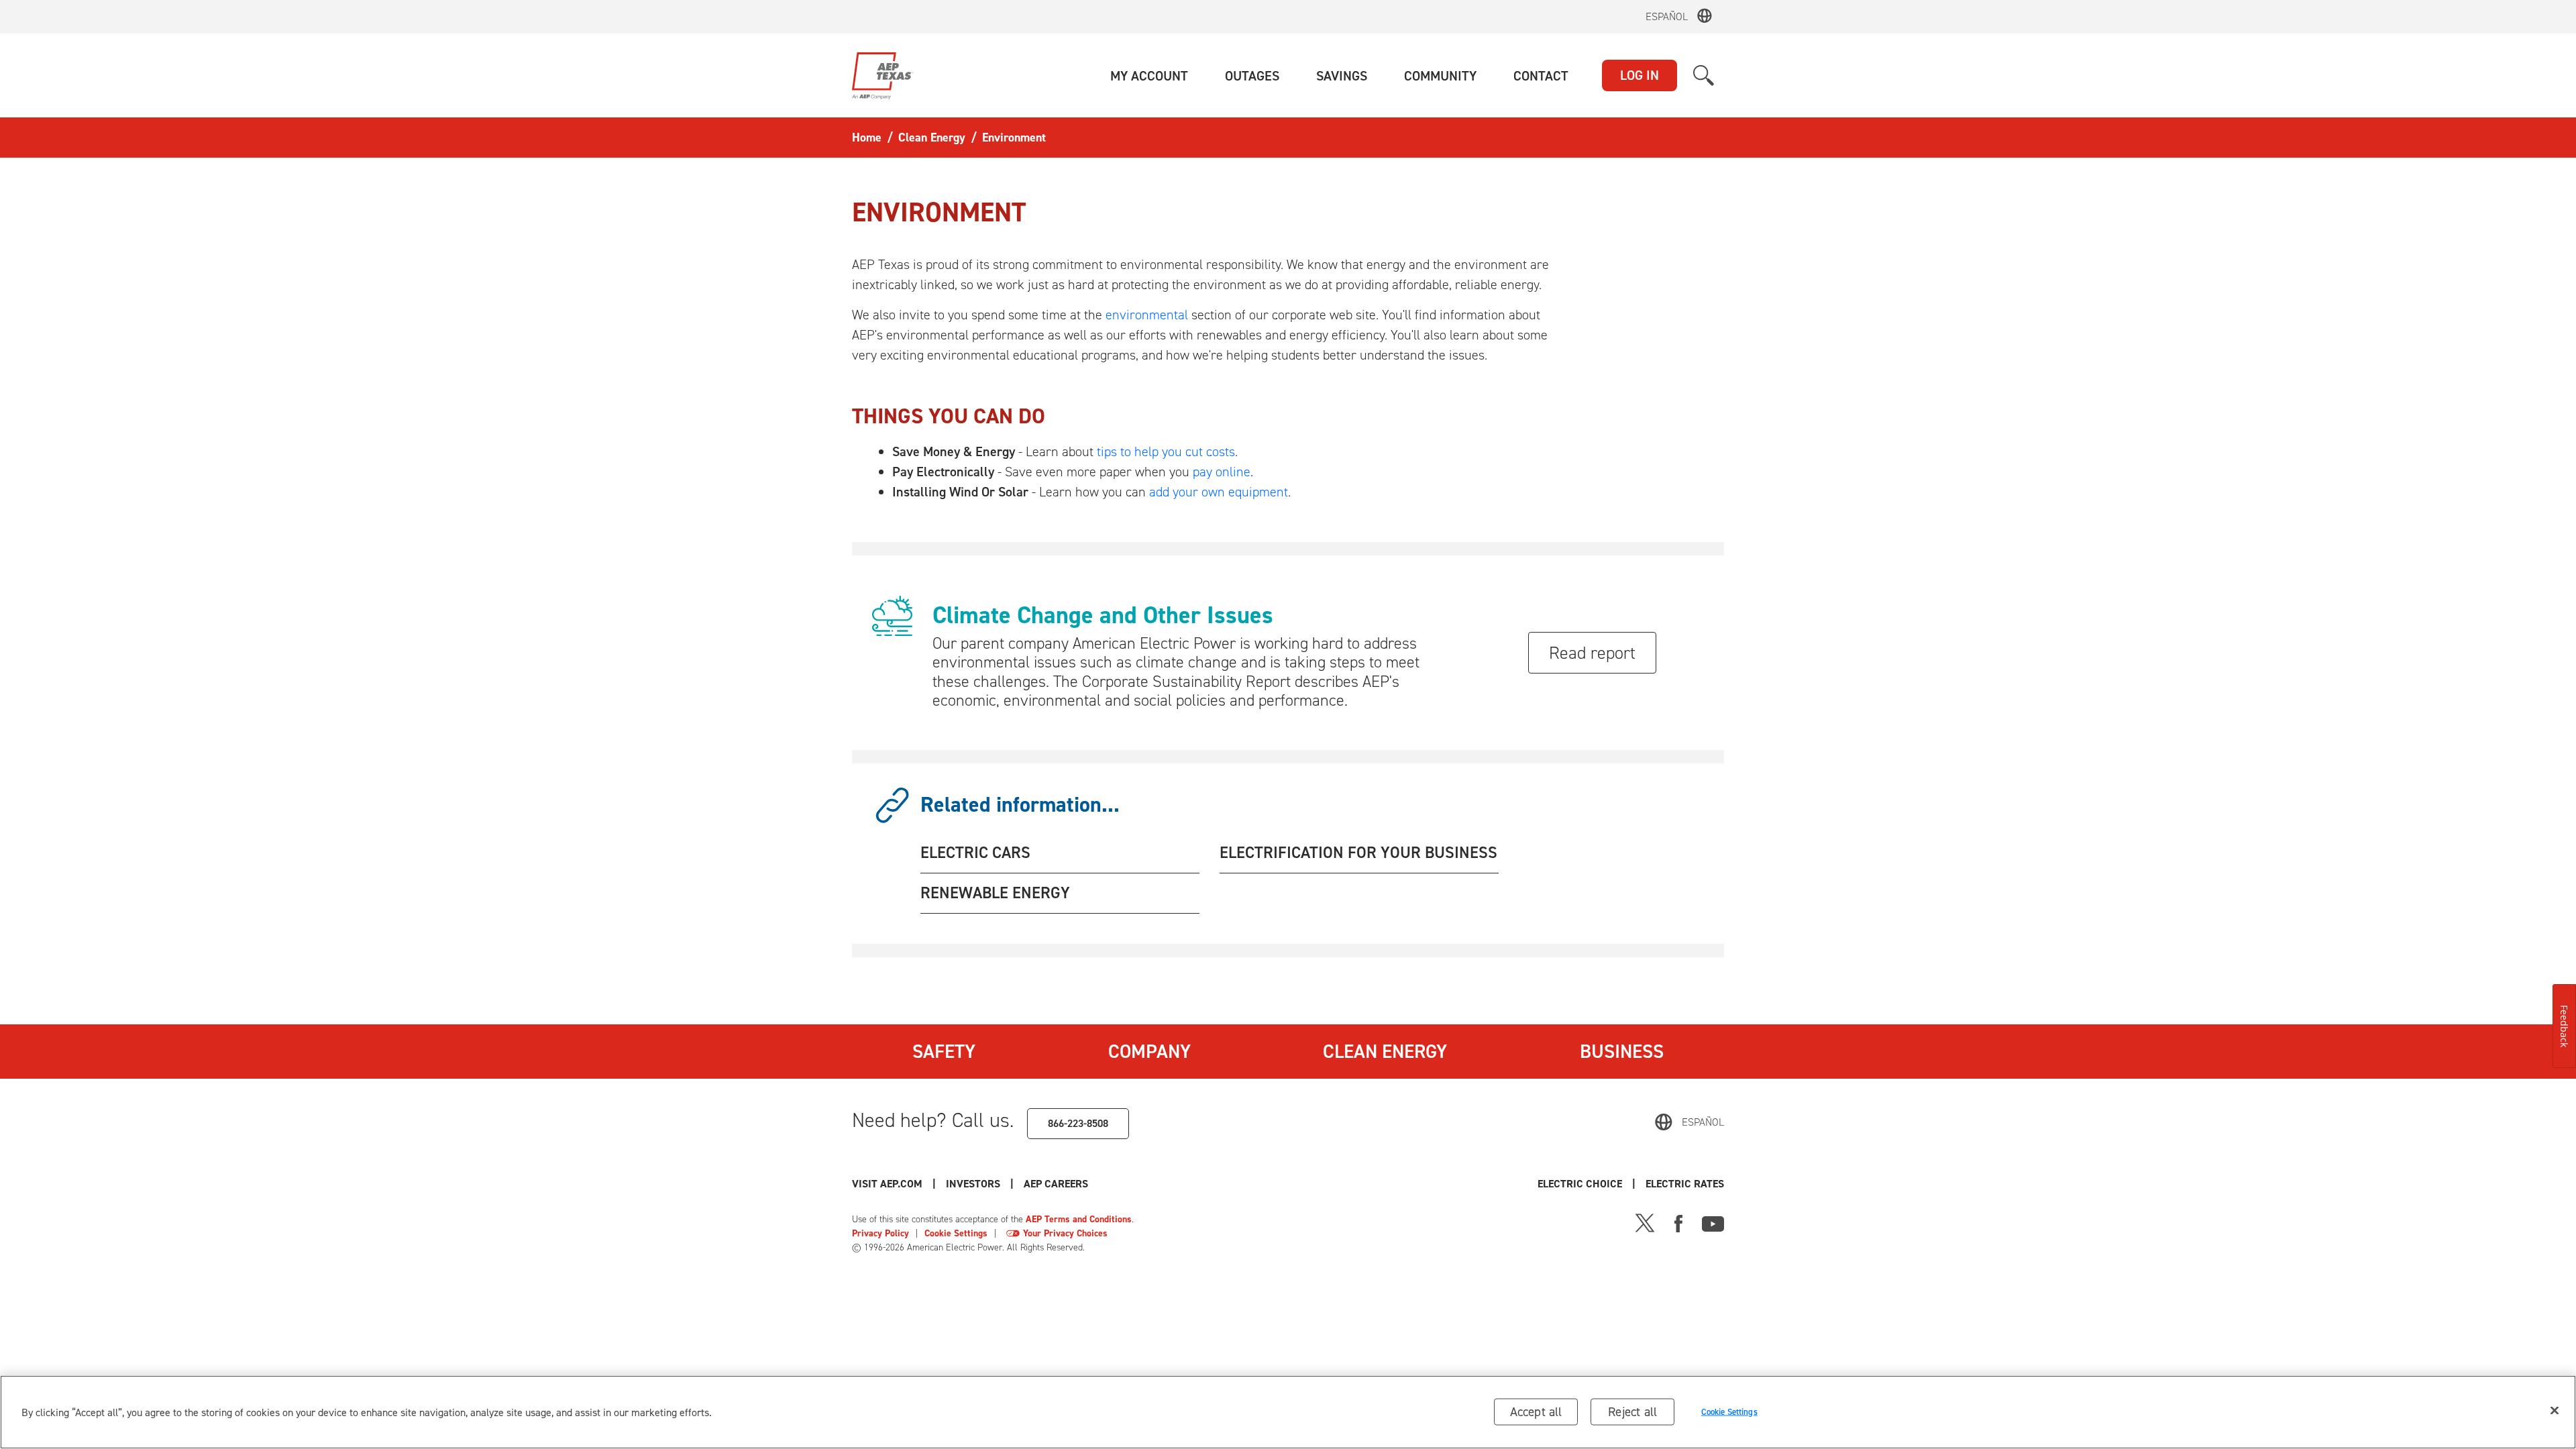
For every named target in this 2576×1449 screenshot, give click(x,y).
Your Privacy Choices (1065, 1233)
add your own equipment (1219, 492)
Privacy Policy (880, 1233)
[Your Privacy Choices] (1013, 1233)
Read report (1592, 653)
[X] (1645, 1222)
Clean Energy (1385, 1051)
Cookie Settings (956, 1233)
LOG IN (1640, 75)
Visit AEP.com (887, 1184)
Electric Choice (1580, 1184)
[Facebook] (1678, 1222)
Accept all (1536, 1412)
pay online (1222, 472)
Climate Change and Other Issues (1103, 615)
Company (1149, 1051)
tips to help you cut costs (1166, 451)
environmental (1147, 315)
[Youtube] (1713, 1222)
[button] (1149, 76)
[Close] (2555, 1411)
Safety (944, 1051)
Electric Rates (1685, 1184)
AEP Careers (1056, 1184)
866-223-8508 (1078, 1123)
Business (1622, 1051)
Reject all (1632, 1412)
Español (1667, 16)
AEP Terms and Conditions (1079, 1219)
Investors (973, 1184)
